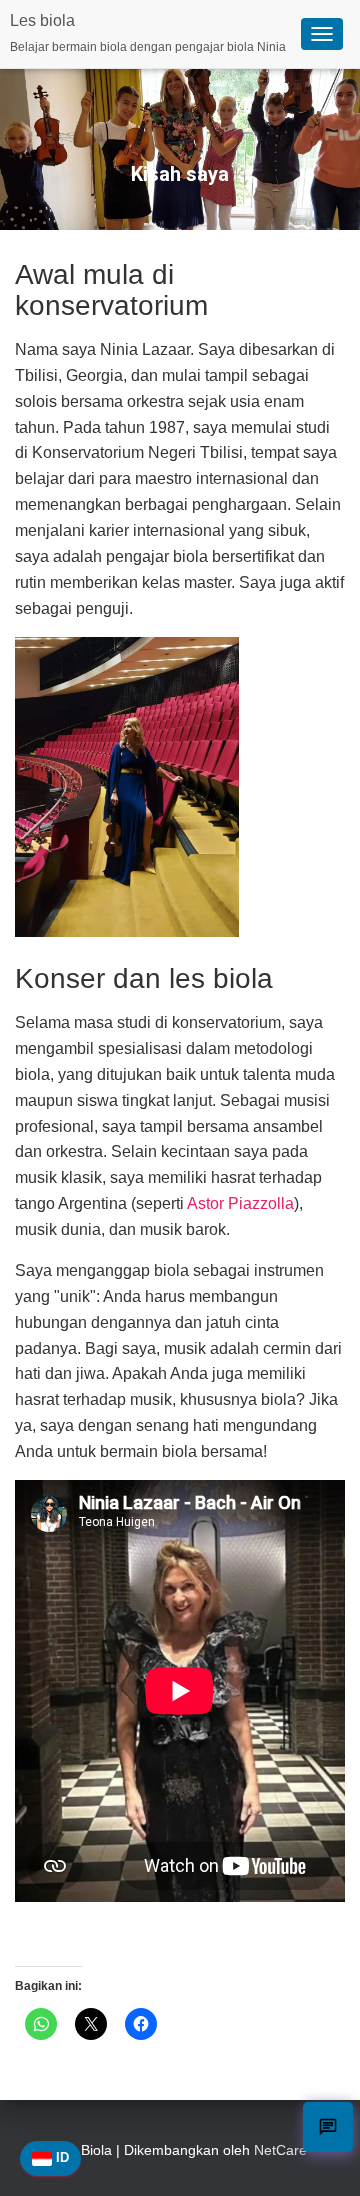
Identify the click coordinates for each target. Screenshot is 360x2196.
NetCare (280, 2150)
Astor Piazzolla (240, 1203)
